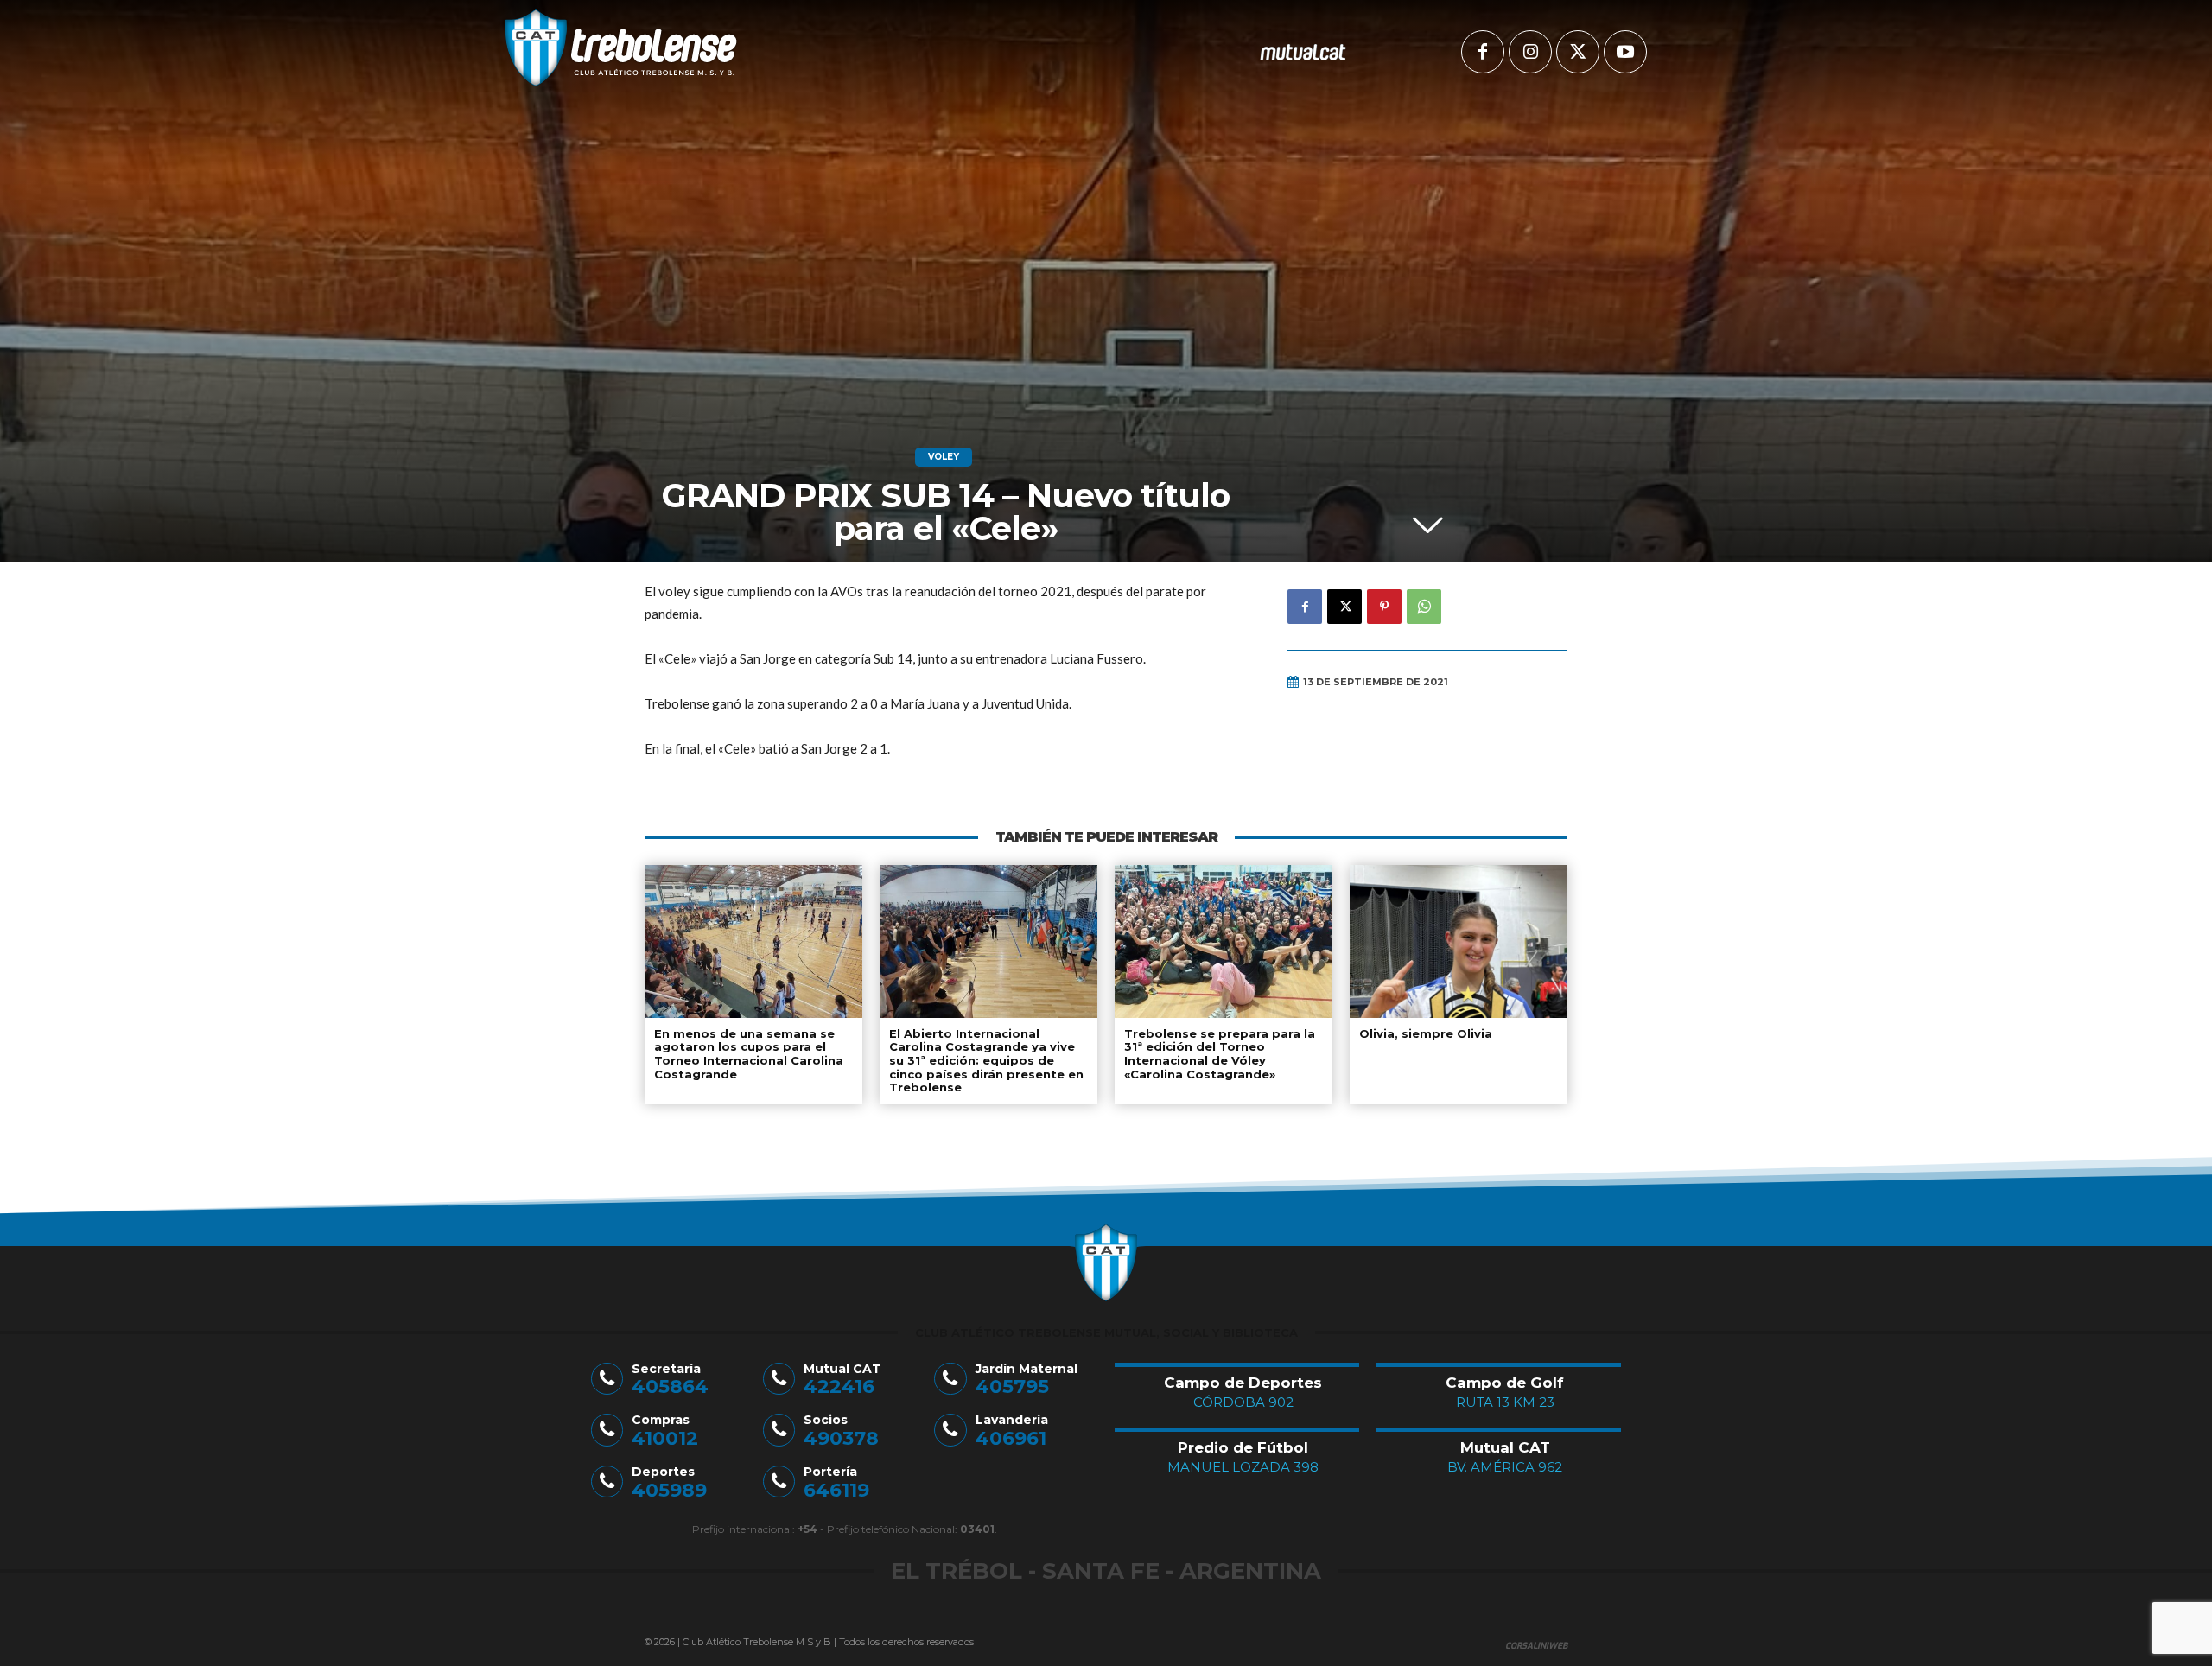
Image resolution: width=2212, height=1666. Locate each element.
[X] (1578, 52)
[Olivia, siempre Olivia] (1459, 941)
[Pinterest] (1384, 607)
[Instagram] (1530, 52)
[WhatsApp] (1424, 607)
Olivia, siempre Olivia (1426, 1033)
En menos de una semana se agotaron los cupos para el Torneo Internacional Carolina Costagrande (749, 1054)
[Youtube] (1625, 52)
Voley (944, 457)
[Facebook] (1483, 52)
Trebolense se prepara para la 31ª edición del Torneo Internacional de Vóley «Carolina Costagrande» (1220, 1054)
